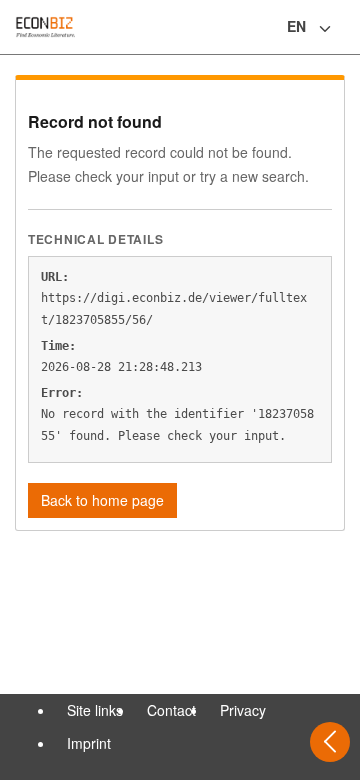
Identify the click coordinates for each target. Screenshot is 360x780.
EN (296, 26)
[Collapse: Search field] (343, 29)
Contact (171, 710)
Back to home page (102, 500)
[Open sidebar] (330, 742)
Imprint (89, 743)
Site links (95, 710)
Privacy (243, 710)
